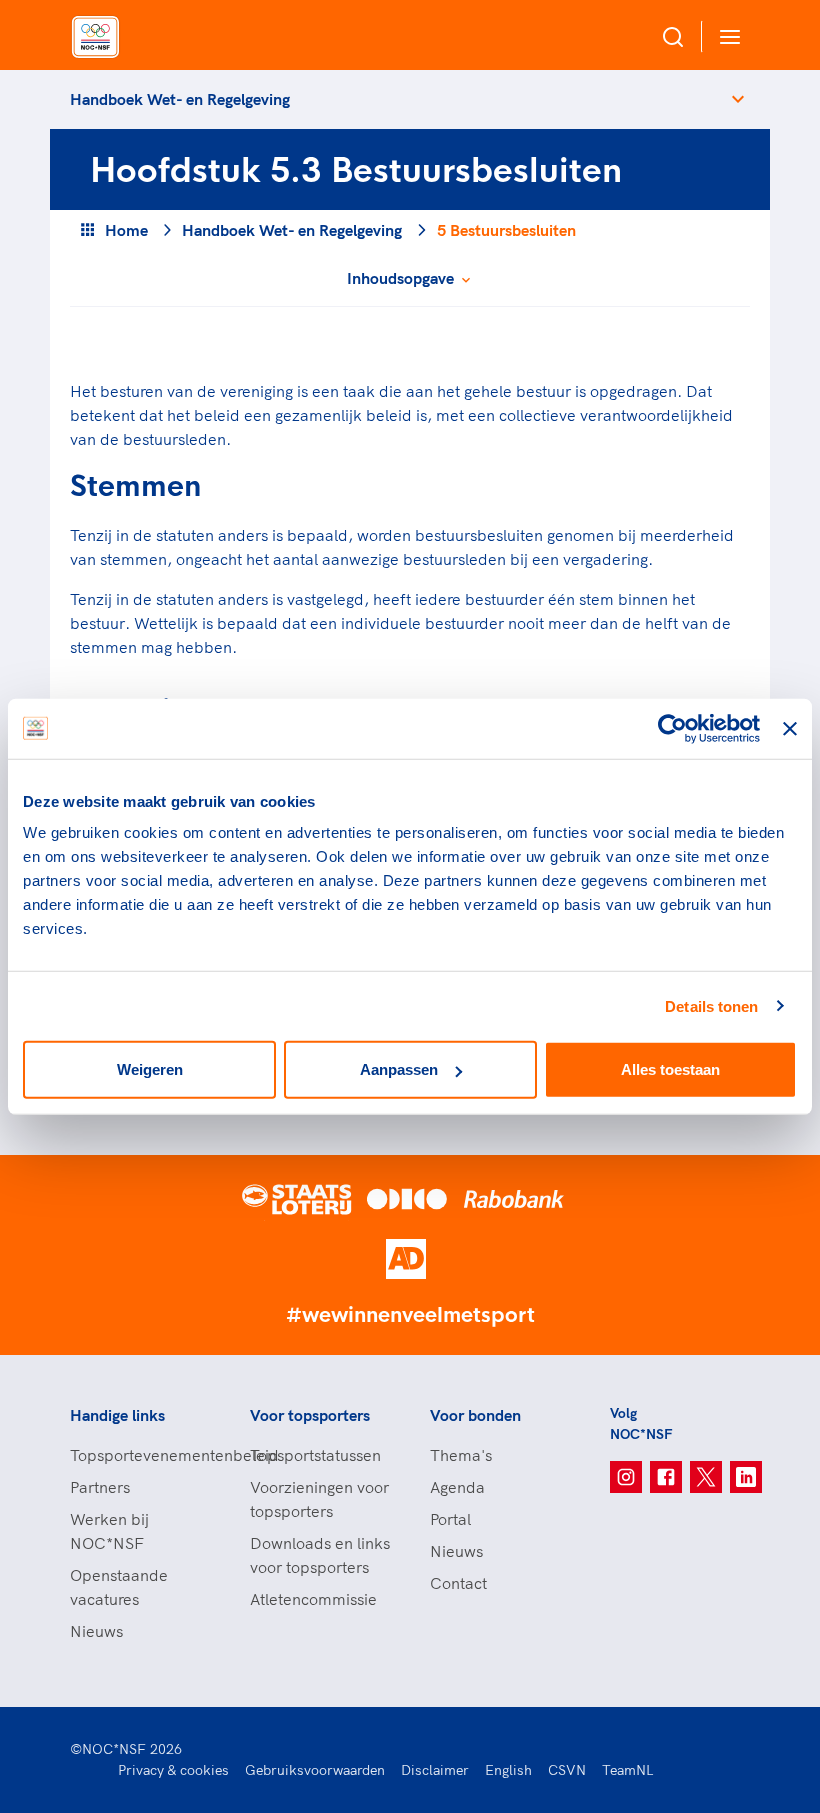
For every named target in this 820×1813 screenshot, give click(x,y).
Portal (450, 1519)
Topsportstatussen (315, 1455)
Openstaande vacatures (119, 1587)
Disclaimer (435, 1770)
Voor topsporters (310, 1415)
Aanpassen (399, 1069)
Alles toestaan (670, 1069)
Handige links (117, 1415)
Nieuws (96, 1631)
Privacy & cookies (173, 1770)
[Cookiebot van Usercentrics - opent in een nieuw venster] (672, 728)
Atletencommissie (313, 1599)
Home (126, 230)
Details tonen (711, 1005)
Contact (458, 1583)
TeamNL (628, 1770)
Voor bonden (475, 1415)
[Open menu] (726, 36)
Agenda (457, 1487)
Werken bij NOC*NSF (109, 1531)
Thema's (461, 1455)
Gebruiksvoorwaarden (315, 1770)
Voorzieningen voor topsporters (319, 1499)
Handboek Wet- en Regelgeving (180, 99)
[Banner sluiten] (790, 728)
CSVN (567, 1770)
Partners (100, 1487)
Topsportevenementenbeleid (140, 1455)
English (508, 1770)
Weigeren (150, 1069)
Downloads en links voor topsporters (320, 1555)
